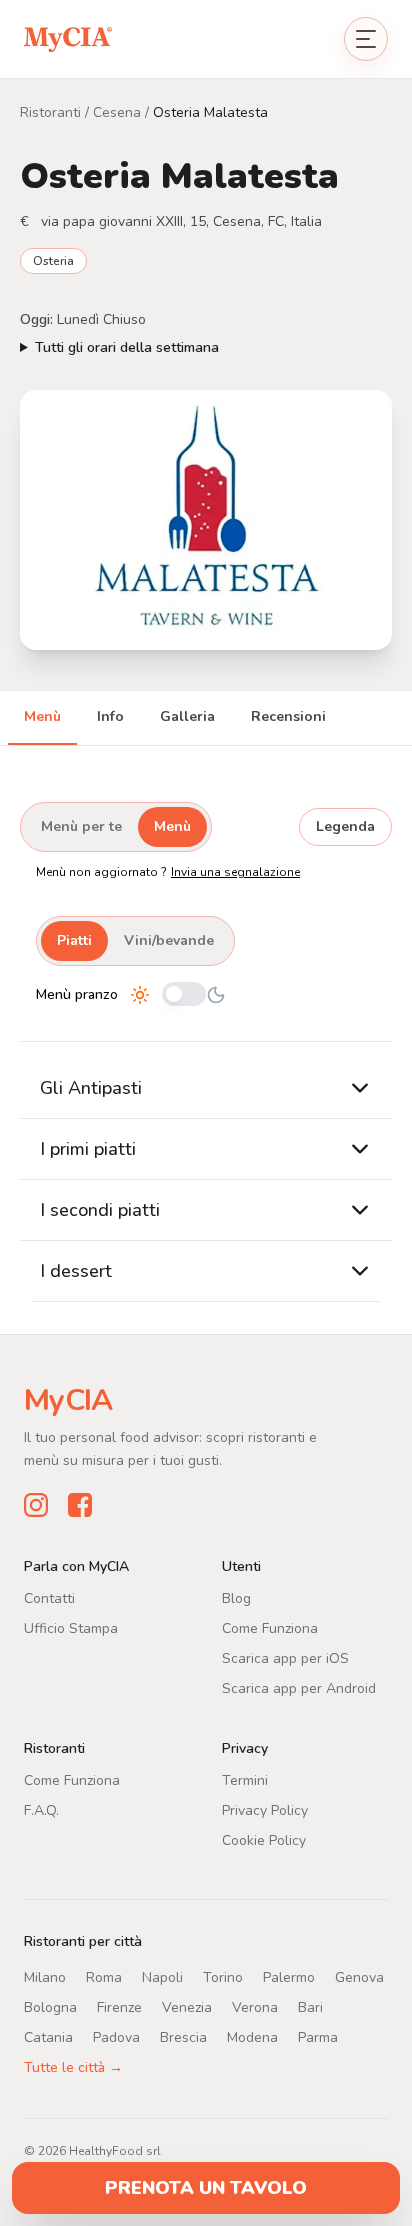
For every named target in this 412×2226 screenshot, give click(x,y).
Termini (245, 1779)
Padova (116, 2036)
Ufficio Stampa (71, 1627)
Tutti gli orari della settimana (127, 347)
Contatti (49, 1597)
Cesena (117, 112)
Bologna (50, 2006)
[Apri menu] (366, 39)
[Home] (68, 38)
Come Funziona (270, 1627)
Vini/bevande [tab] (169, 940)
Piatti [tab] (74, 940)
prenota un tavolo (206, 2188)
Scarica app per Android (299, 1687)
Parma (318, 2036)
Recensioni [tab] (288, 716)
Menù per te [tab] (81, 826)
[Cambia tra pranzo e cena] (184, 995)
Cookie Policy (264, 1839)
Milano (45, 1976)
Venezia (187, 2006)
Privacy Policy (265, 1809)
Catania (48, 2036)
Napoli (162, 1976)
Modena (252, 2036)
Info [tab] (110, 716)
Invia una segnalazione (235, 872)
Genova (359, 1976)
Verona (255, 2006)
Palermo (289, 1976)
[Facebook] (80, 1504)
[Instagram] (36, 1504)
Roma (104, 1976)
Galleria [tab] (187, 716)
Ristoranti (50, 112)
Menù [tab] (42, 716)
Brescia (183, 2036)
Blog (236, 1597)
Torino (223, 1976)
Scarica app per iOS (285, 1657)
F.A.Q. (41, 1809)
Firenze (119, 2006)
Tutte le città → (73, 2066)
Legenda (345, 826)
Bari (310, 2006)
